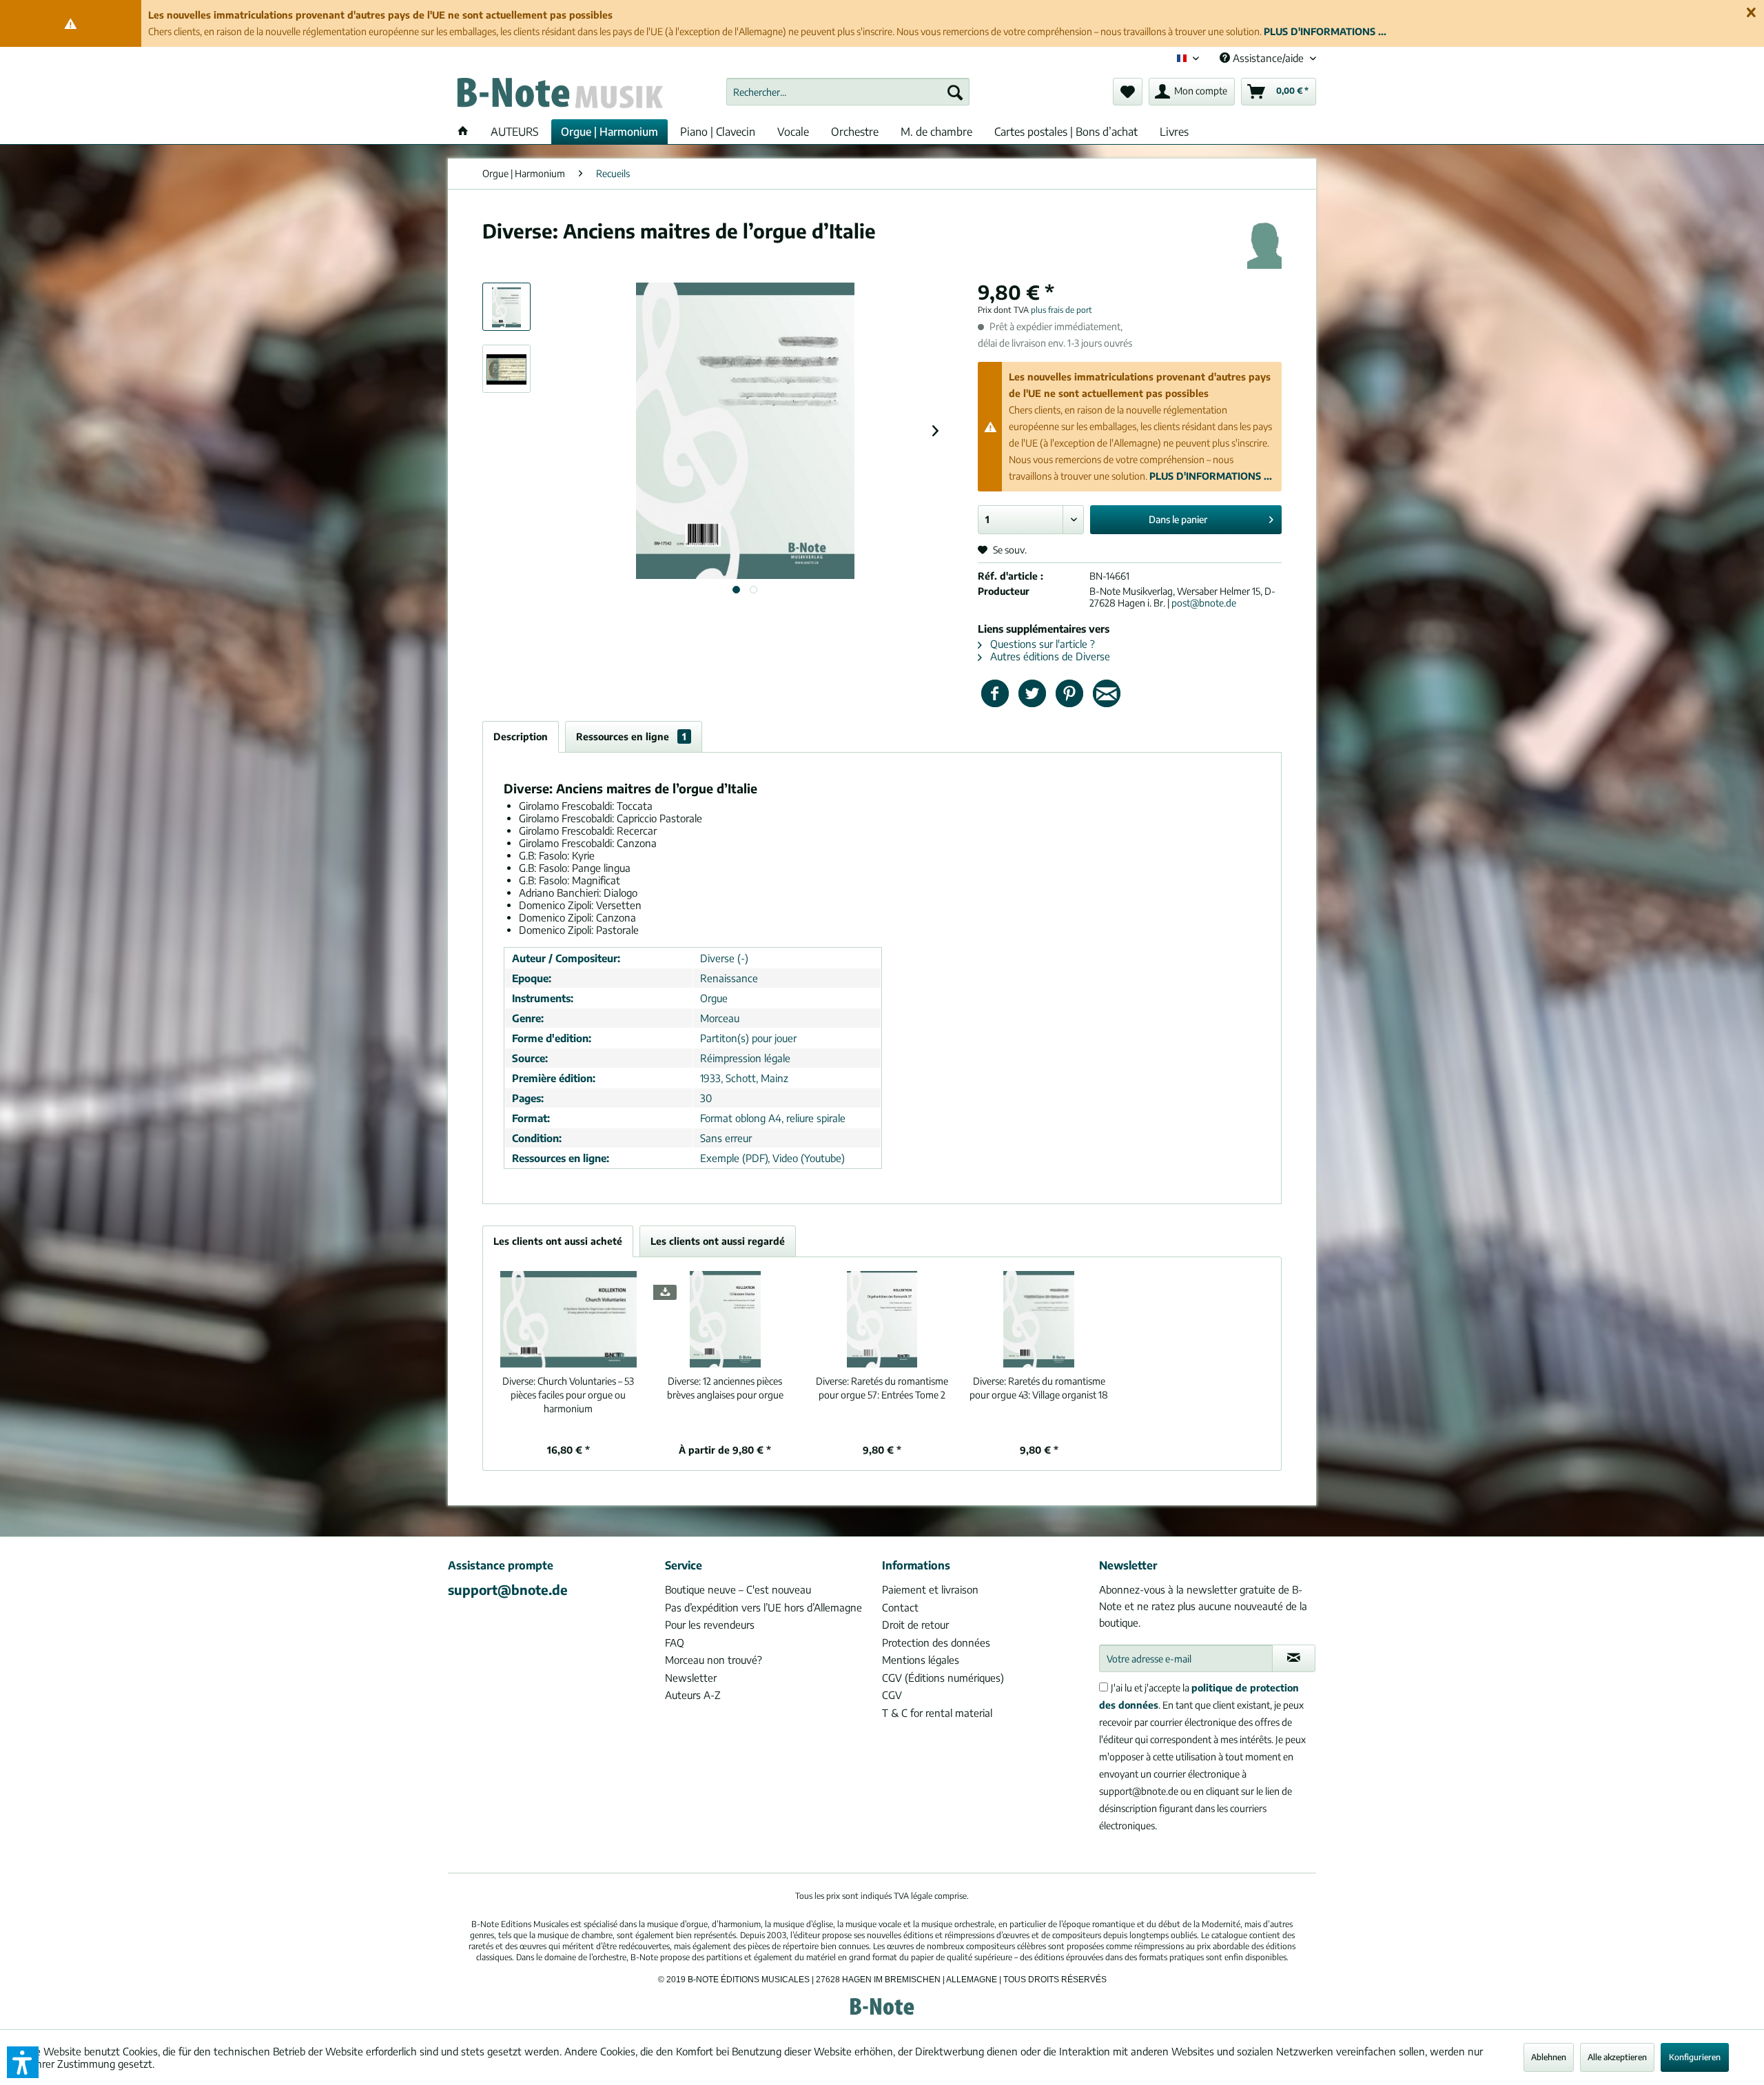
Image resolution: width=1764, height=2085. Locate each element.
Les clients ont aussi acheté (558, 1241)
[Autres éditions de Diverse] (1264, 245)
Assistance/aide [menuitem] (1268, 58)
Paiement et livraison (930, 1589)
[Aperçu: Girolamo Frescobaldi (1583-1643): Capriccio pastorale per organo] (506, 369)
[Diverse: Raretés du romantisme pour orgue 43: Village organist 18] (1039, 1319)
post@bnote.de (1204, 603)
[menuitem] (848, 92)
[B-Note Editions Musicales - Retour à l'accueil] (559, 95)
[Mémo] (1128, 92)
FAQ (675, 1642)
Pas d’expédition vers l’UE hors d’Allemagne (763, 1607)
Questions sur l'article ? (1041, 644)
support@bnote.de (508, 1589)
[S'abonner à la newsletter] (1294, 1658)
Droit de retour (915, 1625)
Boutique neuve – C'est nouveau (738, 1589)
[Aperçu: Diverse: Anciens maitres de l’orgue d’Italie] (506, 307)
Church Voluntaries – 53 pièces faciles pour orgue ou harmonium (568, 1395)
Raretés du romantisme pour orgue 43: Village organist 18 (1039, 1388)
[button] (23, 2062)
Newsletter (691, 1678)
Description (521, 736)
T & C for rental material (937, 1713)
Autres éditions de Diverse (1049, 656)
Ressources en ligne (631, 736)
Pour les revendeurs (710, 1625)
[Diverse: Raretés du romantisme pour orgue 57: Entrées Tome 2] (882, 1319)
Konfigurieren (1695, 2057)
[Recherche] (955, 92)
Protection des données (936, 1642)
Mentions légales (921, 1660)
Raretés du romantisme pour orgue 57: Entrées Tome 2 (882, 1388)
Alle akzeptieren (1617, 2057)
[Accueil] (463, 132)
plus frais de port (1062, 310)
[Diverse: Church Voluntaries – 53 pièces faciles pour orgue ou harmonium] (568, 1319)
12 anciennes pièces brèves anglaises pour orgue (725, 1388)
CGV (892, 1695)
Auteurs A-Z (693, 1695)
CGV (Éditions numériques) (943, 1678)
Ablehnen (1549, 2057)
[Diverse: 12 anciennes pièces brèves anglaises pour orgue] (726, 1319)
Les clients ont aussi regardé (718, 1241)
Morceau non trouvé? (714, 1660)
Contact (900, 1607)
